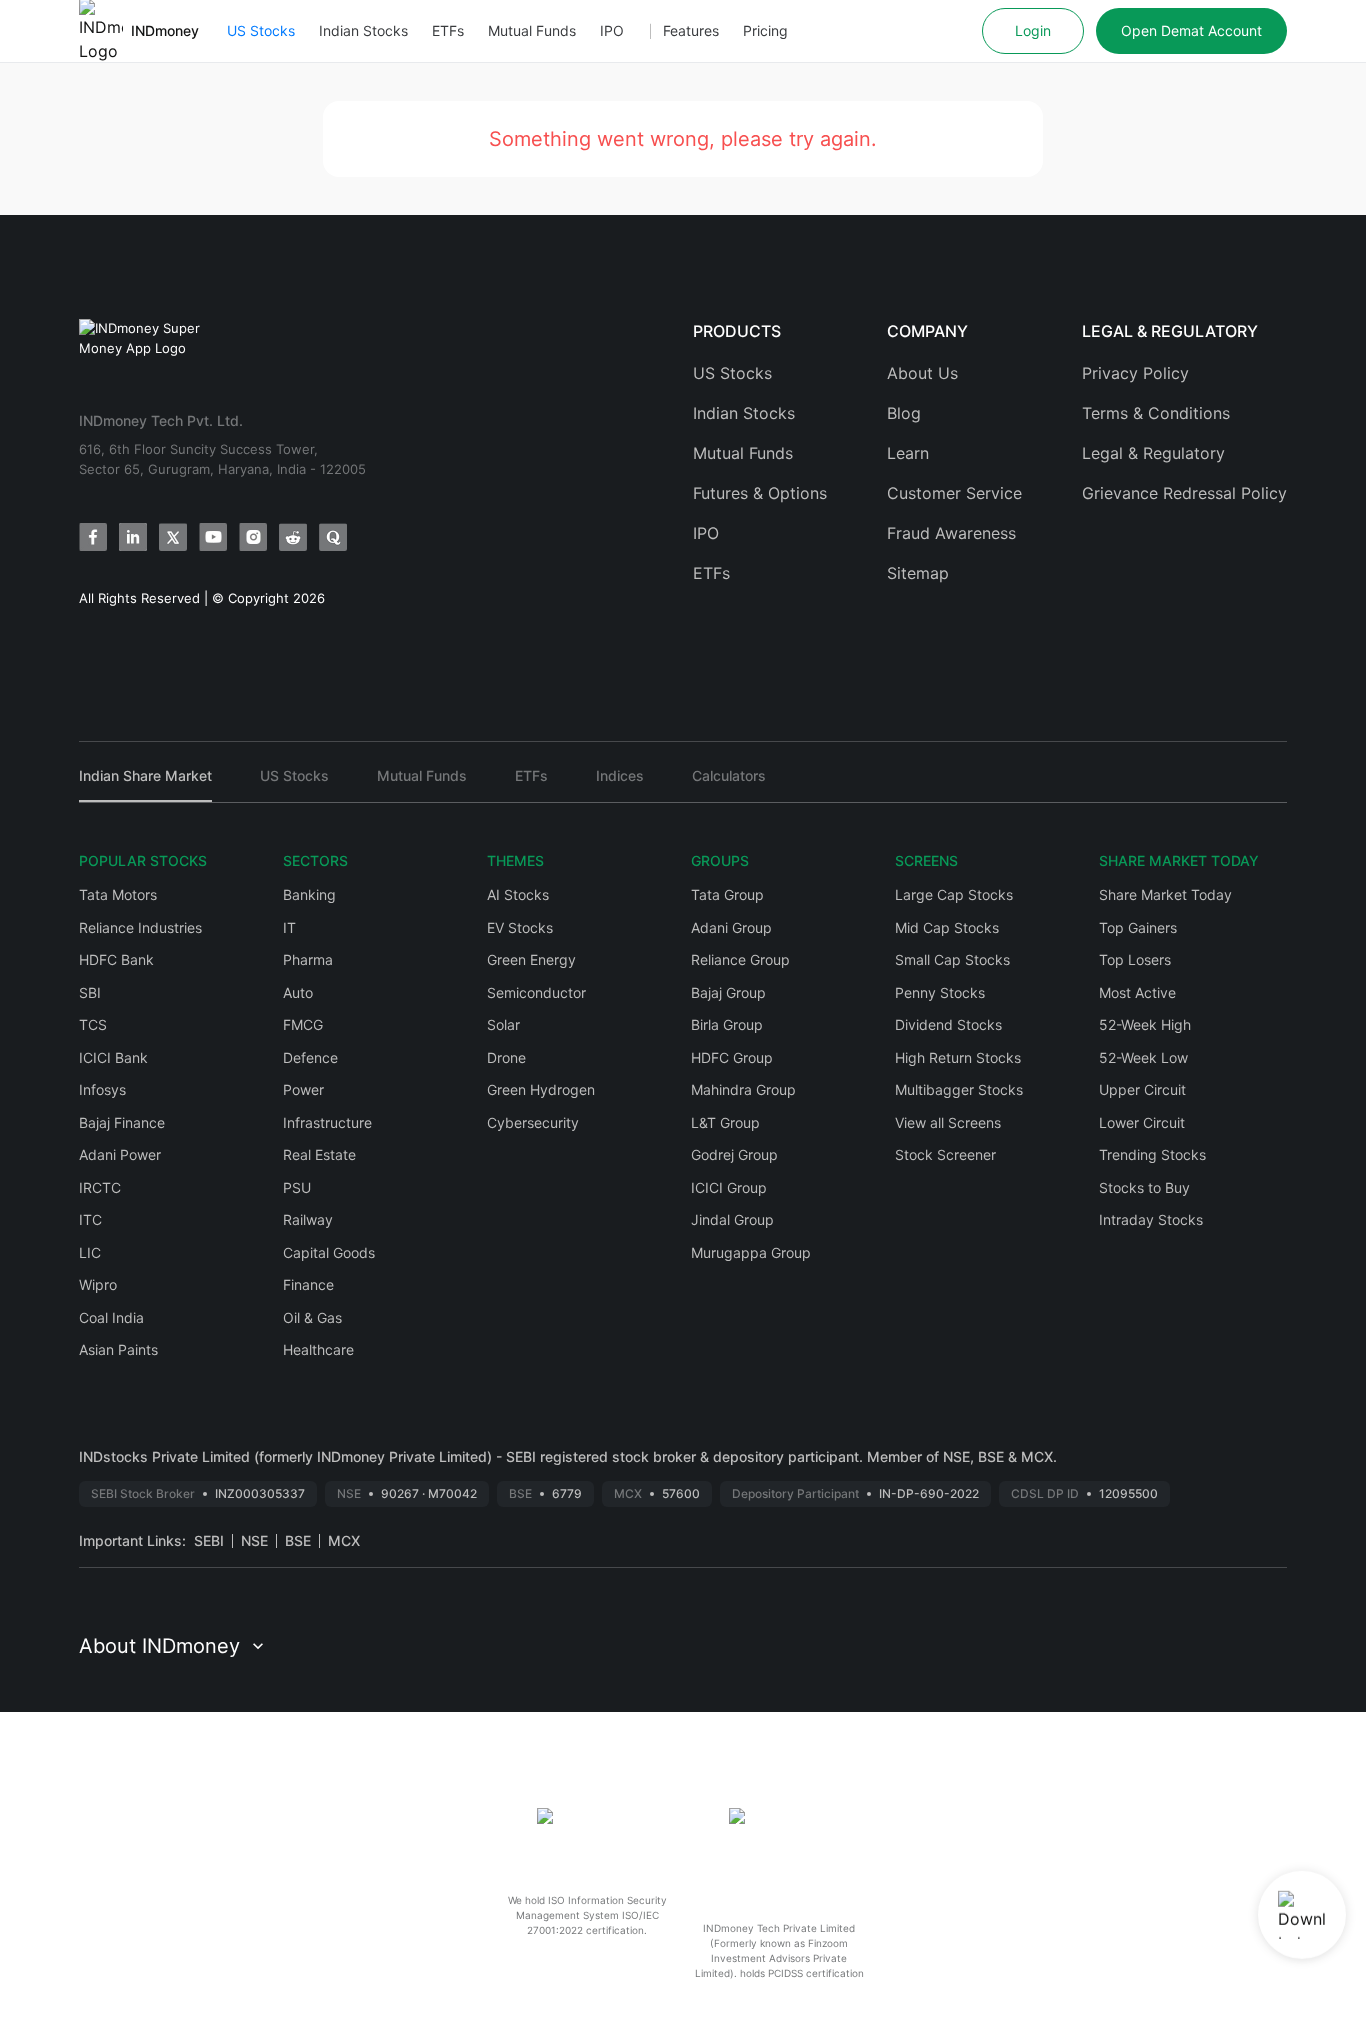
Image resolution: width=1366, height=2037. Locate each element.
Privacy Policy (1135, 373)
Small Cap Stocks (952, 959)
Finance (308, 1284)
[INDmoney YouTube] (213, 537)
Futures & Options (760, 493)
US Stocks (261, 30)
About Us (922, 373)
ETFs (448, 30)
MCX (344, 1540)
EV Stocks (520, 927)
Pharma (308, 959)
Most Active (1137, 992)
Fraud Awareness (951, 533)
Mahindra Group (743, 1089)
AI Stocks (518, 894)
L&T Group (725, 1122)
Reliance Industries (140, 927)
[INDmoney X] (173, 537)
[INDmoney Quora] (333, 537)
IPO (612, 30)
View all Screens (948, 1122)
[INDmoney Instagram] (253, 537)
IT (289, 927)
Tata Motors (118, 894)
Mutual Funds (532, 30)
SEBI (209, 1540)
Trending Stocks (1152, 1154)
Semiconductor (536, 992)
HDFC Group (732, 1057)
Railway (308, 1219)
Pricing (765, 30)
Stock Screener (945, 1154)
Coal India (111, 1317)
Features (691, 30)
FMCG (303, 1024)
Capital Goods (329, 1252)
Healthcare (318, 1349)
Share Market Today (1165, 894)
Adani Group (731, 927)
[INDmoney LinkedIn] (133, 537)
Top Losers (1135, 959)
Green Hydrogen (541, 1089)
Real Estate (319, 1154)
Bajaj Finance (122, 1122)
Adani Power (120, 1154)
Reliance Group (740, 959)
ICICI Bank (113, 1057)
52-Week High (1145, 1024)
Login (1033, 30)
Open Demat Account (1191, 30)
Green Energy (531, 959)
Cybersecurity (533, 1122)
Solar (503, 1024)
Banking (309, 894)
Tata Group (727, 894)
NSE (254, 1540)
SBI (90, 992)
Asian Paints (118, 1349)
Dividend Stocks (948, 1024)
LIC (90, 1252)
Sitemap (918, 573)
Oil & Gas (312, 1317)
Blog (904, 413)
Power (303, 1089)
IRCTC (100, 1187)
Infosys (102, 1089)
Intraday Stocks (1151, 1219)
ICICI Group (729, 1187)
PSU (297, 1187)
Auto (298, 992)
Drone (506, 1057)
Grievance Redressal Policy (1184, 493)
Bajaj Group (728, 992)
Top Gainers (1138, 927)
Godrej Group (734, 1154)
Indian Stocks (363, 30)
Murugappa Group (751, 1252)
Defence (310, 1057)
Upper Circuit (1142, 1089)
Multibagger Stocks (959, 1089)
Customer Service (954, 493)
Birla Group (727, 1024)
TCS (93, 1024)
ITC (90, 1219)
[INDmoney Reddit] (293, 537)
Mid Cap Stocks (947, 927)
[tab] (145, 784)
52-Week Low (1143, 1057)
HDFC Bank (116, 959)
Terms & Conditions (1156, 413)
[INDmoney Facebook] (93, 537)
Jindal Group (732, 1219)
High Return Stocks (958, 1057)
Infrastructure (327, 1122)
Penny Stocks (940, 992)
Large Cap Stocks (954, 894)
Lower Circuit (1142, 1122)
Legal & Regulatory (1153, 453)
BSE (298, 1540)
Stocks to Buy (1144, 1187)
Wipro (98, 1284)
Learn (908, 453)
